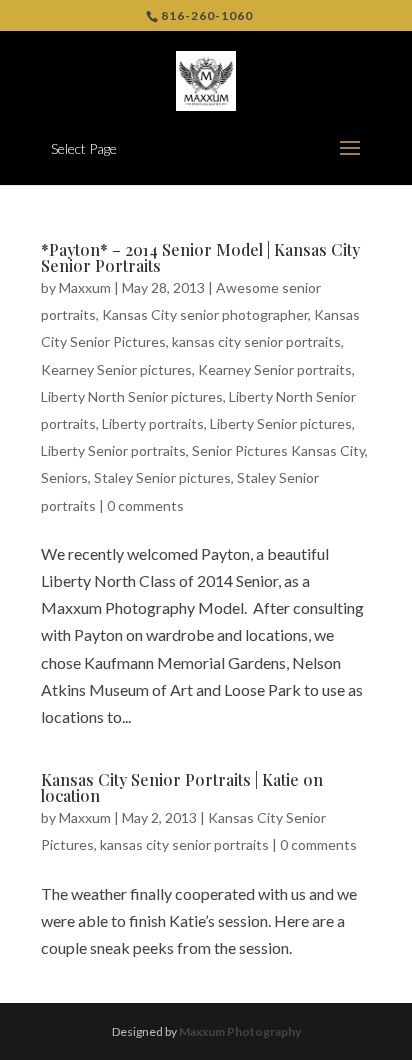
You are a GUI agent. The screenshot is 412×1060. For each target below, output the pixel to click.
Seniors (64, 477)
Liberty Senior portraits (113, 450)
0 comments (145, 505)
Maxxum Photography (240, 1031)
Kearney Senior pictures (116, 369)
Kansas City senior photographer (205, 314)
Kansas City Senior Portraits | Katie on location (182, 787)
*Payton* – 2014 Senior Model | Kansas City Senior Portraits (200, 257)
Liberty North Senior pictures (132, 396)
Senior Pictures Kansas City (278, 450)
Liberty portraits (153, 423)
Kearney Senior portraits (275, 369)
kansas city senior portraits (256, 341)
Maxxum (85, 287)
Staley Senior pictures (162, 477)
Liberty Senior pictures (281, 423)
